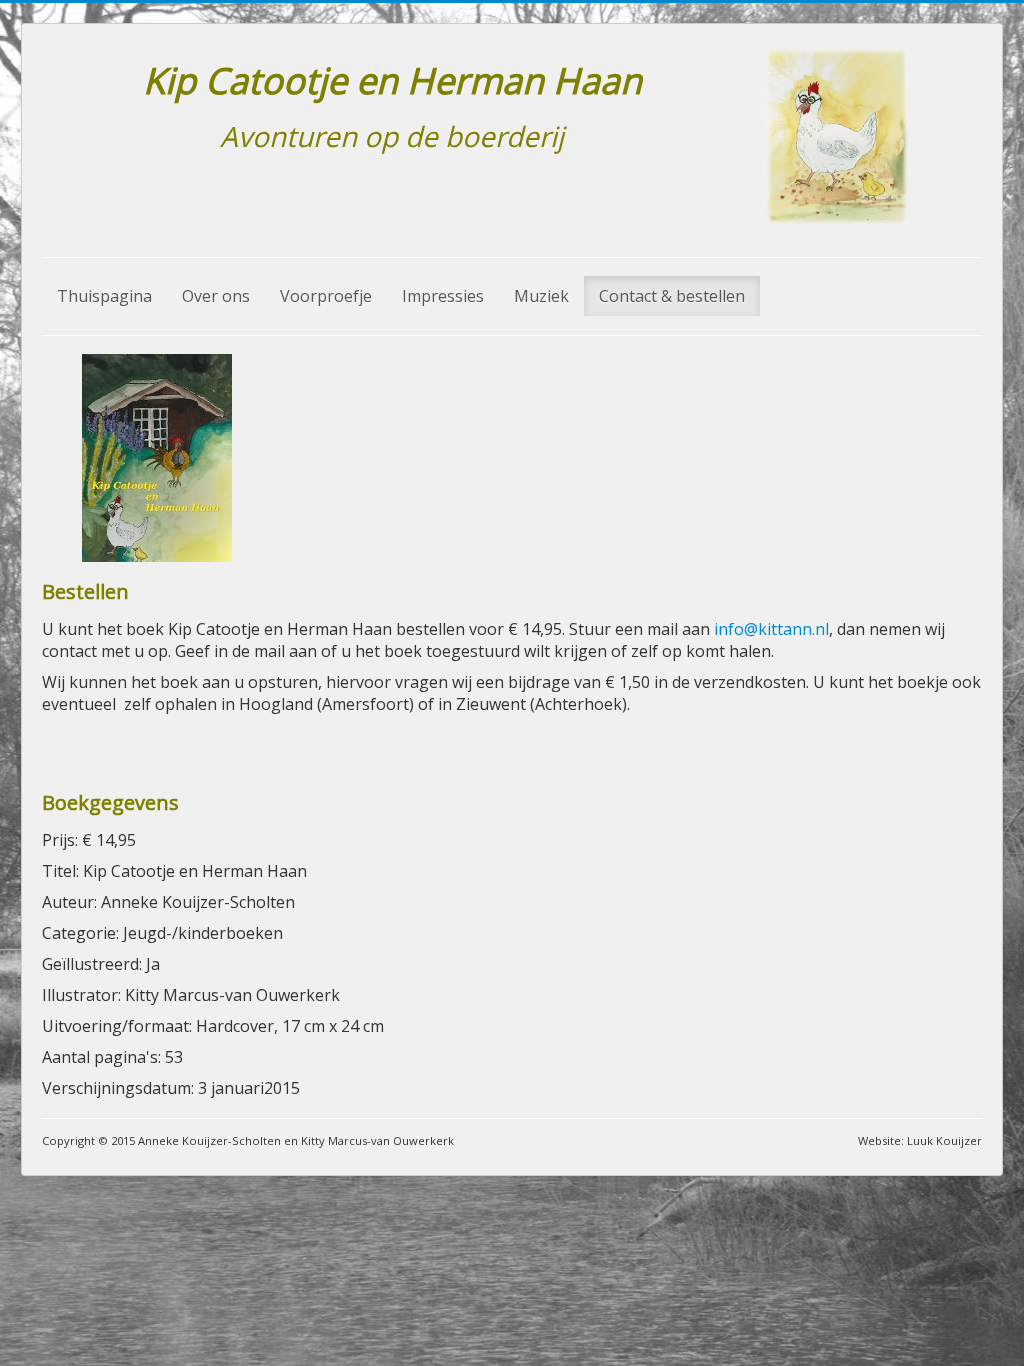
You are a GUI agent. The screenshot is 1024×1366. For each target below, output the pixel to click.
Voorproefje (326, 296)
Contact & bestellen (672, 296)
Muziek (541, 296)
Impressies (443, 296)
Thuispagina (104, 296)
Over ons (216, 296)
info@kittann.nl (771, 629)
